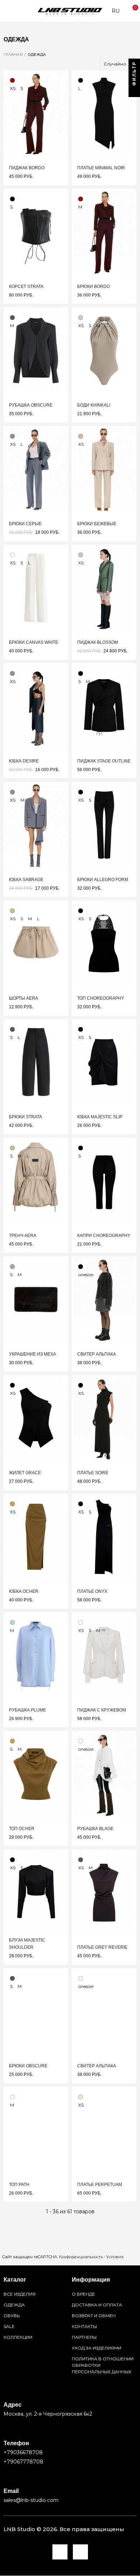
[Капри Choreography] (104, 1181)
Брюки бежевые (97, 524)
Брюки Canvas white (34, 642)
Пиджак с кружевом (102, 1710)
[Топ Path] (36, 2130)
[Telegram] (60, 2552)
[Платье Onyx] (104, 1537)
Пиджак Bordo (27, 168)
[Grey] (12, 436)
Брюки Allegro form (103, 880)
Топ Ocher (22, 1829)
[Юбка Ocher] (36, 1537)
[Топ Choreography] (104, 944)
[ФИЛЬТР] (134, 91)
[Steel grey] (12, 318)
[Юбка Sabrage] (36, 825)
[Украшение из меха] (36, 1300)
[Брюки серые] (36, 469)
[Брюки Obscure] (36, 2011)
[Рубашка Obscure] (36, 350)
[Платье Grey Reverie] (104, 1893)
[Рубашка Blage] (104, 1774)
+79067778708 (24, 2462)
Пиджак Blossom (98, 642)
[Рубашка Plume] (36, 1655)
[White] (12, 555)
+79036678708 (23, 2452)
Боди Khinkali (94, 405)
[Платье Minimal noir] (104, 113)
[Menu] (7, 11)
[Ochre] (12, 1504)
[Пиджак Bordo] (36, 113)
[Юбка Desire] (36, 706)
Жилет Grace (25, 1473)
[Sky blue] (12, 1622)
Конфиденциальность (81, 2257)
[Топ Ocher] (36, 1774)
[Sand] (81, 318)
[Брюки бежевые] (104, 469)
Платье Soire (93, 1473)
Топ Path (19, 2185)
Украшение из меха (32, 1354)
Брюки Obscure (28, 2066)
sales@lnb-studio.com (31, 2500)
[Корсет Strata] (36, 232)
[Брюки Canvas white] (36, 588)
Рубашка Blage (95, 1829)
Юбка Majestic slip (100, 1117)
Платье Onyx (92, 1591)
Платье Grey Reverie (102, 1947)
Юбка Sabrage (26, 880)
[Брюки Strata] (36, 1062)
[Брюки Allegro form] (104, 825)
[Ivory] (81, 2097)
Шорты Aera (24, 998)
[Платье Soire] (104, 1418)
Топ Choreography (101, 998)
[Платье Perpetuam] (104, 2130)
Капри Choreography (104, 1236)
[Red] (12, 80)
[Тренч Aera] (36, 1181)
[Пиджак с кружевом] (104, 1655)
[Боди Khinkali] (104, 350)
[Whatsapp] (80, 2552)
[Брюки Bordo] (104, 232)
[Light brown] (12, 1267)
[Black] (81, 80)
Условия (115, 2257)
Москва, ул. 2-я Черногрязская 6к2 (48, 2414)
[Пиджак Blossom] (104, 588)
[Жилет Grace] (36, 1418)
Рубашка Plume (27, 1710)
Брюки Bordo (94, 287)
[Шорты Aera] (36, 944)
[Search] (18, 11)
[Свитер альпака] (104, 1300)
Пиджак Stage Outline (104, 761)
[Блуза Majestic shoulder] (36, 1893)
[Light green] (81, 555)
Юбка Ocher (24, 1591)
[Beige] (81, 436)
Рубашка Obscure (31, 405)
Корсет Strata (26, 287)
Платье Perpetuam (100, 2185)
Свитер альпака (97, 1354)
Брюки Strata (25, 1117)
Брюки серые (25, 524)
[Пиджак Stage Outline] (104, 706)
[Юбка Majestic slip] (104, 1062)
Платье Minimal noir (101, 168)
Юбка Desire (24, 761)
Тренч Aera (23, 1236)
